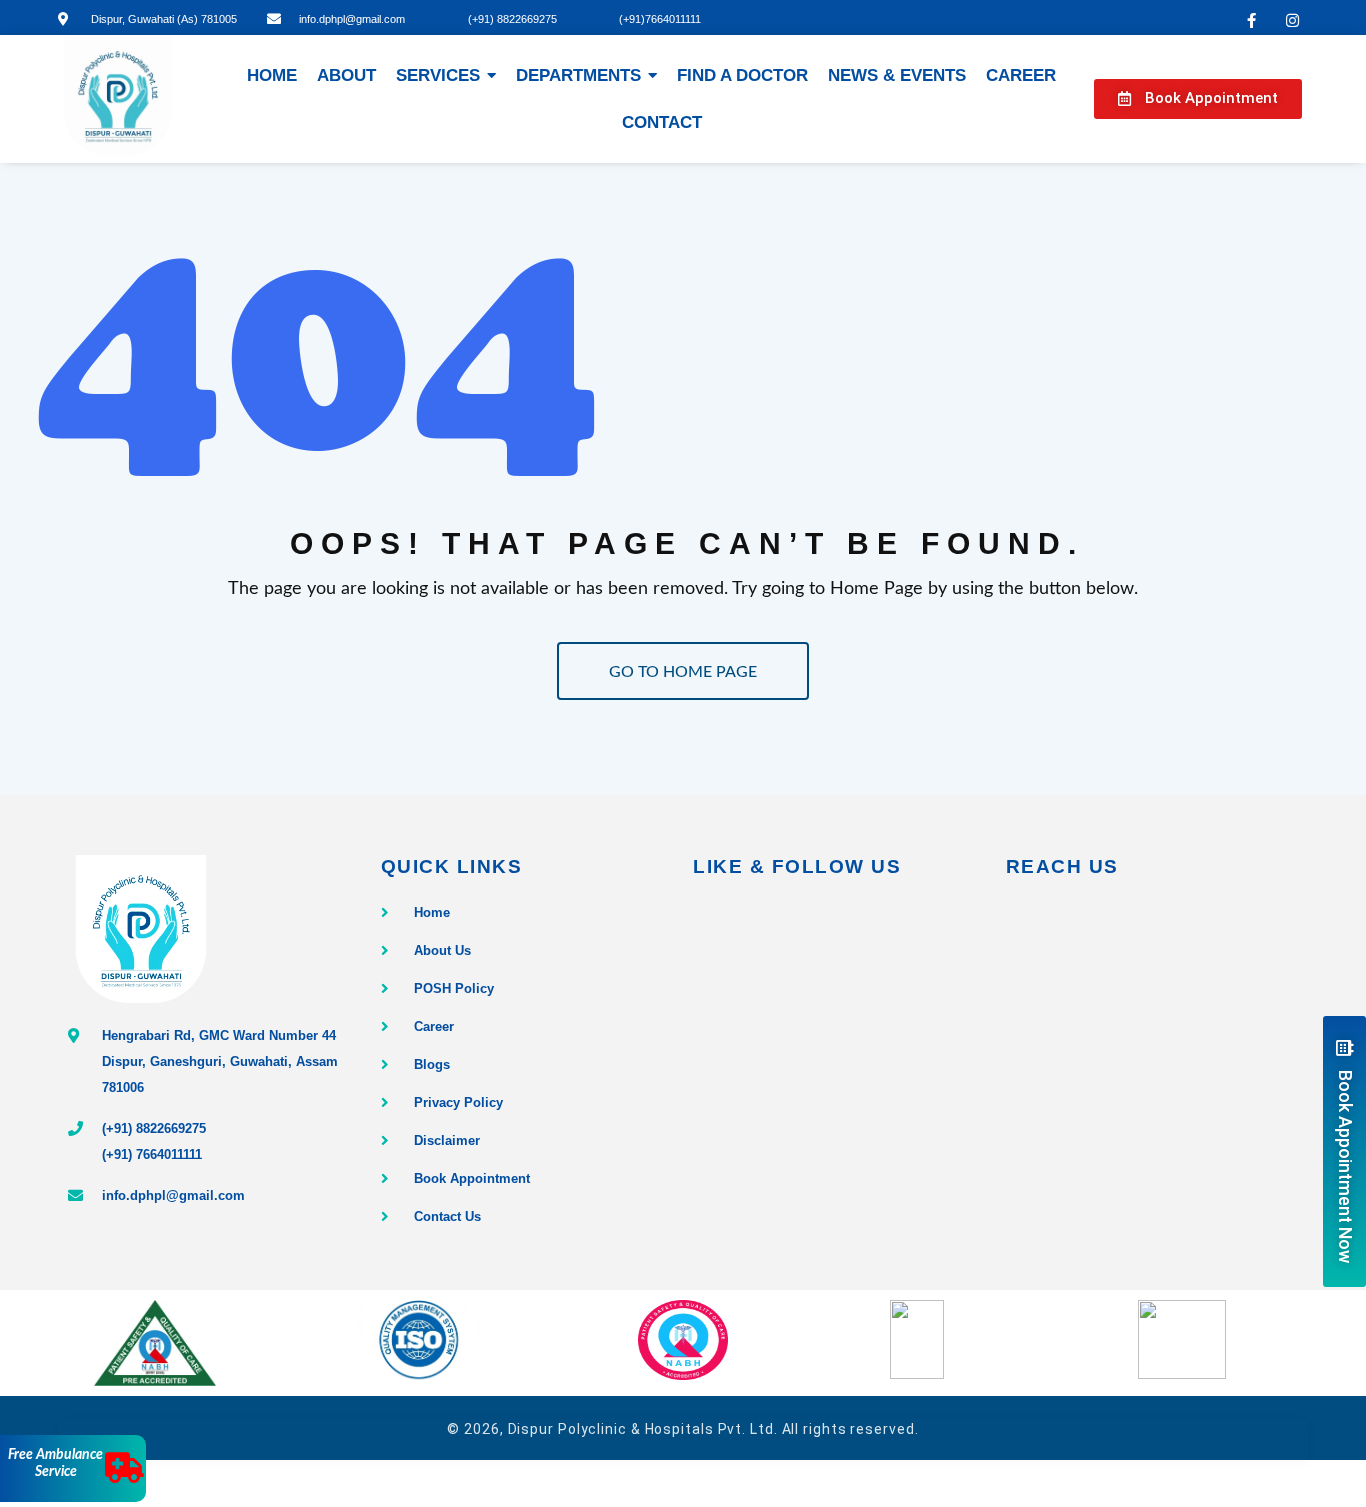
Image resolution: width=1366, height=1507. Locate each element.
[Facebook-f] (1252, 20)
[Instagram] (1293, 20)
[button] (1198, 99)
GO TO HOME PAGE (683, 672)
